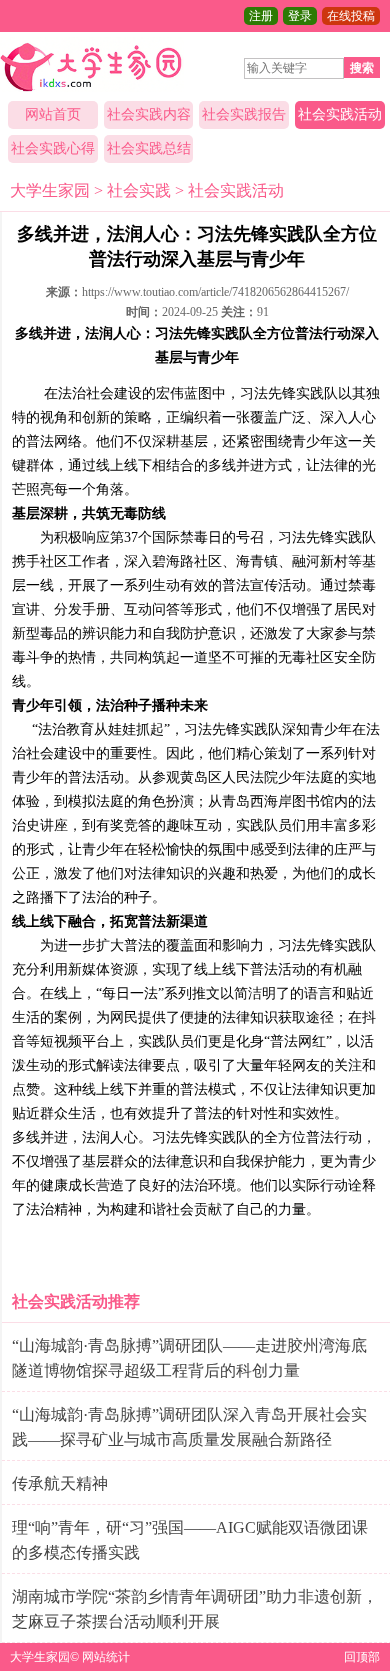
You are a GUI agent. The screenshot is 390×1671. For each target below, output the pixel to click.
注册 (261, 16)
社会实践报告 (244, 114)
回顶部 (362, 1657)
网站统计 (106, 1657)
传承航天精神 (60, 1483)
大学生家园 (50, 190)
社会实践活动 (340, 114)
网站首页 (53, 114)
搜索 (362, 68)
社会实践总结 (149, 148)
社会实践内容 (149, 114)
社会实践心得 (53, 148)
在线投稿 (351, 16)
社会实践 (139, 190)
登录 (300, 16)
